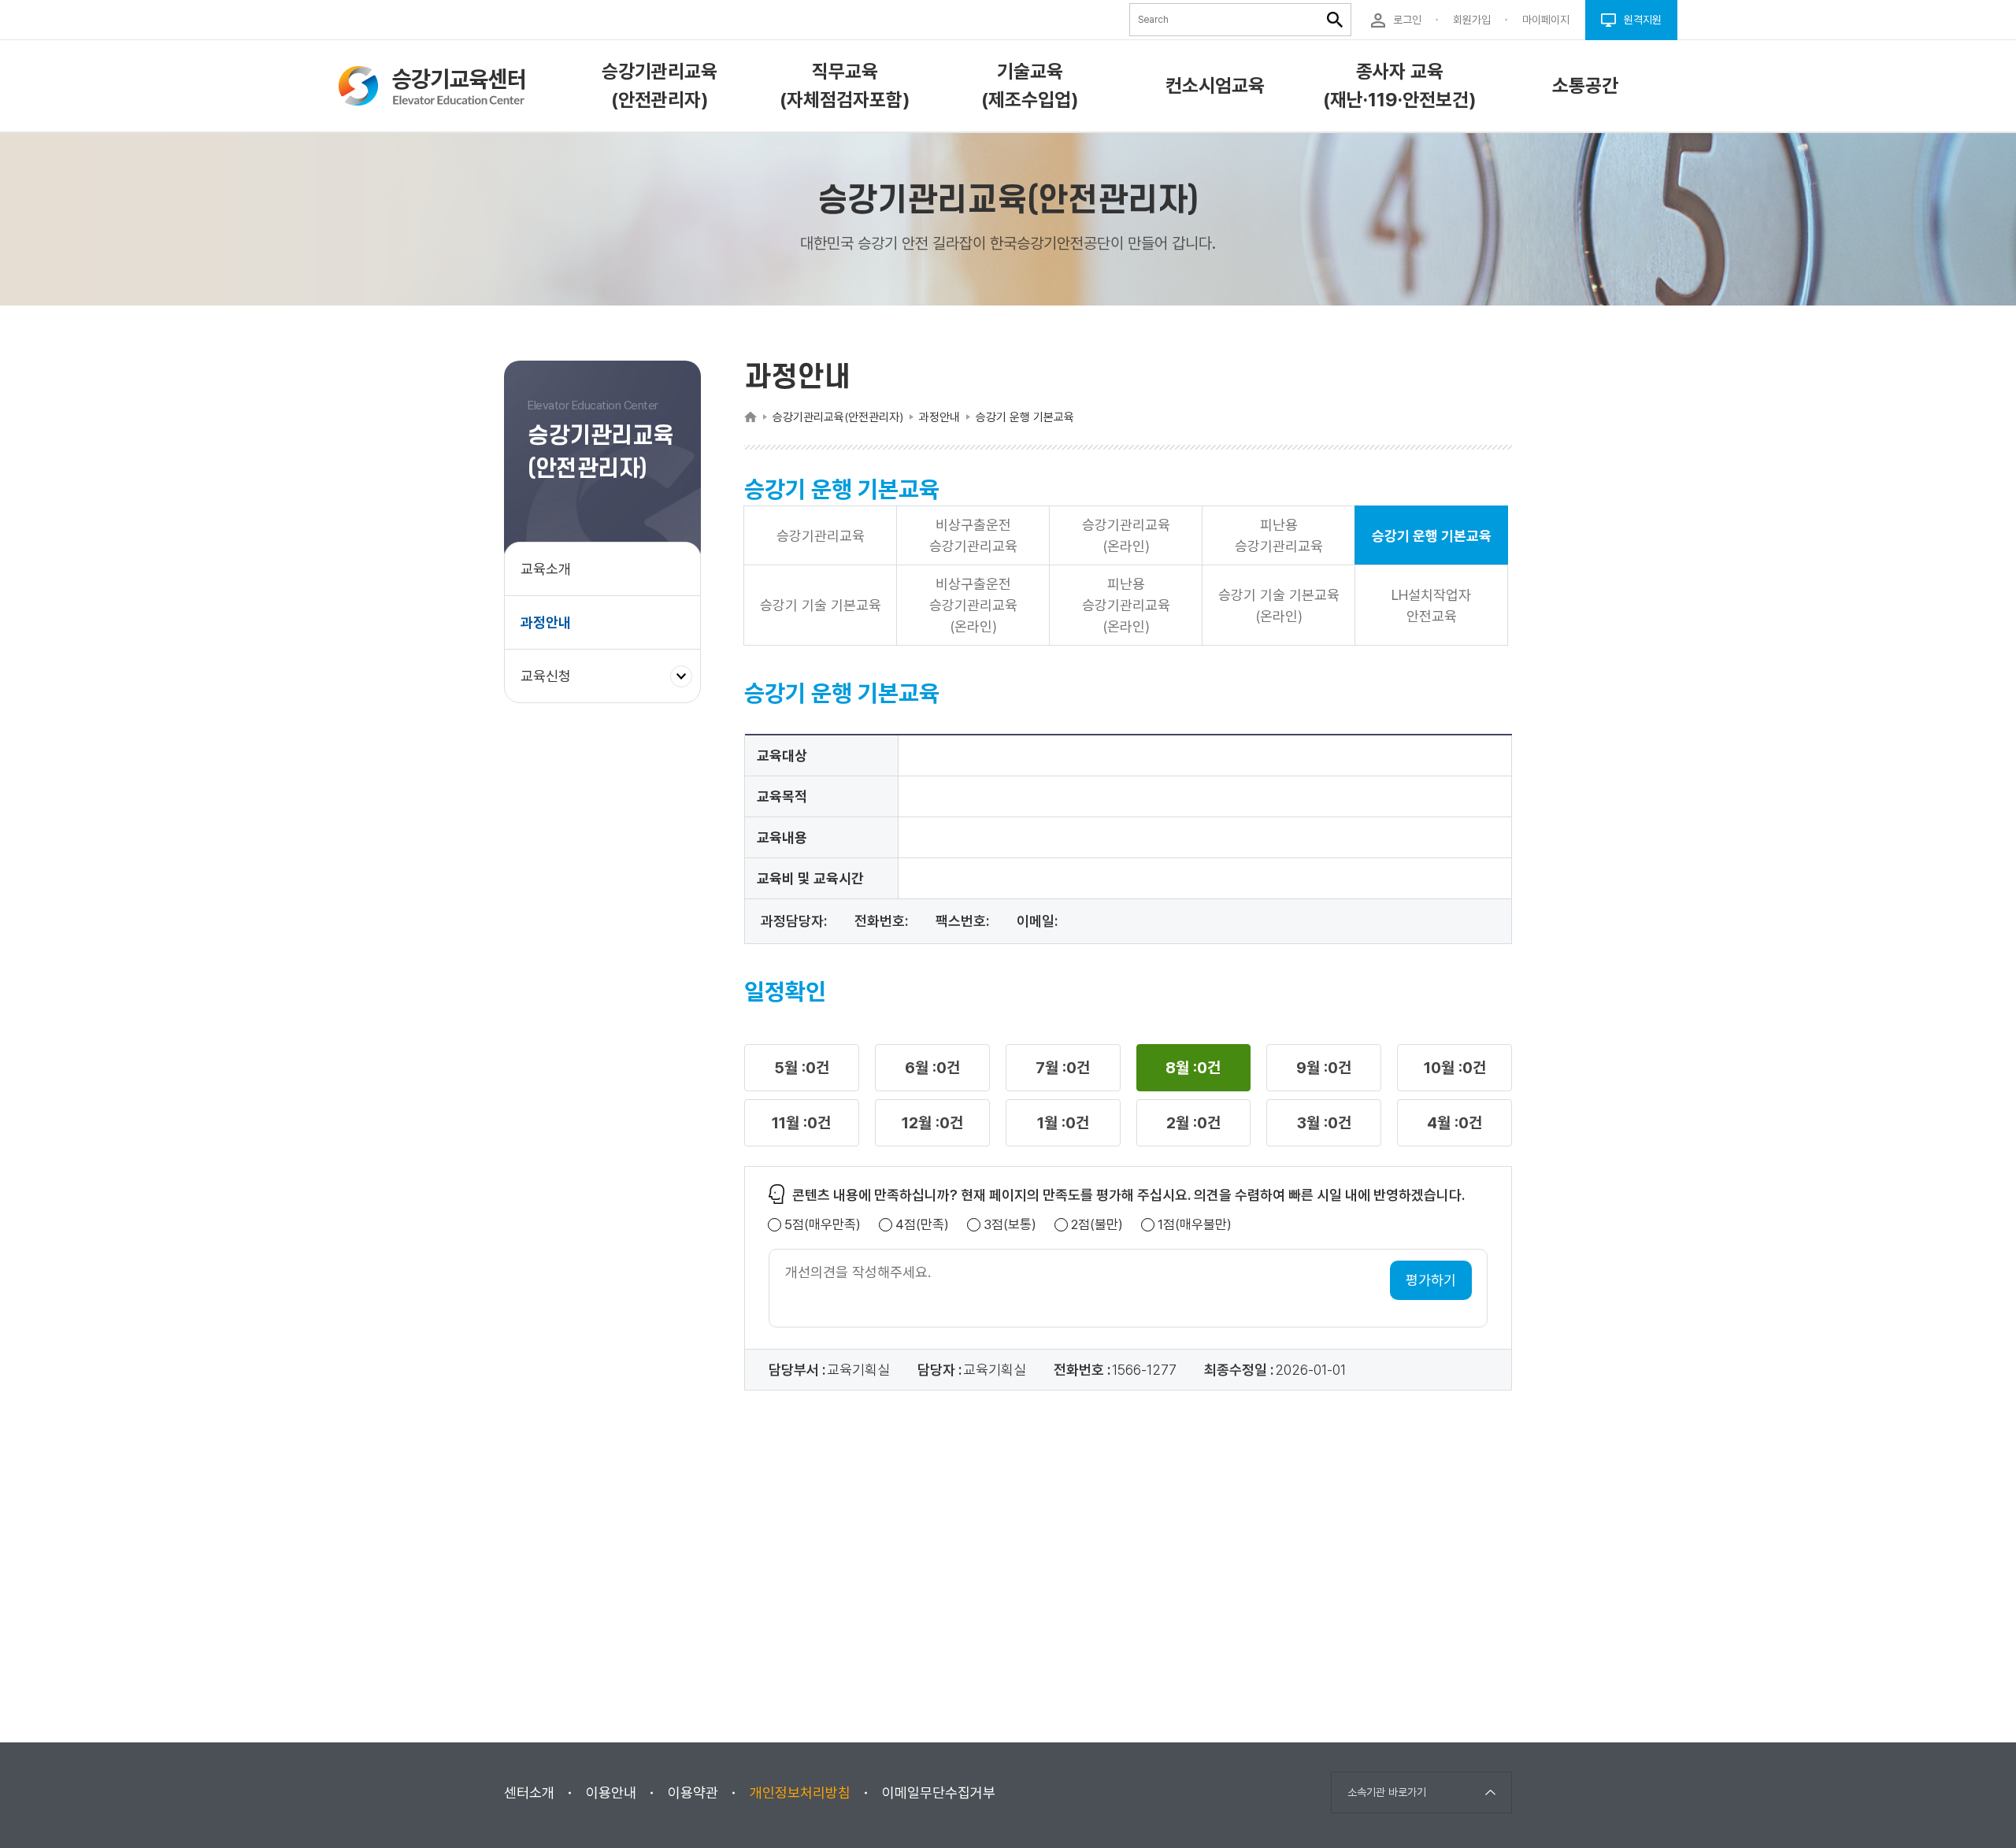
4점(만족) (922, 1225)
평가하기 (1431, 1280)
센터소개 (529, 1792)
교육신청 (552, 685)
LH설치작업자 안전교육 (1431, 606)
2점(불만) (1097, 1225)
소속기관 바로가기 (1387, 1792)
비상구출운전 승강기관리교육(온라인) (973, 605)
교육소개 (546, 569)
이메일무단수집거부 (939, 1792)
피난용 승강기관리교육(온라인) (1126, 605)
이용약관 (693, 1792)
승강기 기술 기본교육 (821, 605)
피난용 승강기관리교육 (1279, 535)
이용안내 (611, 1792)
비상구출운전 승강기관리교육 (973, 535)
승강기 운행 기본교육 (1432, 536)
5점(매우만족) (823, 1225)
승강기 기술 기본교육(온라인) (1279, 606)
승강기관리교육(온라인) (1126, 535)
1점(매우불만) (1195, 1225)
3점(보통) (1010, 1225)
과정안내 (546, 622)
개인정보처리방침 (800, 1792)
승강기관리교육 (821, 536)
